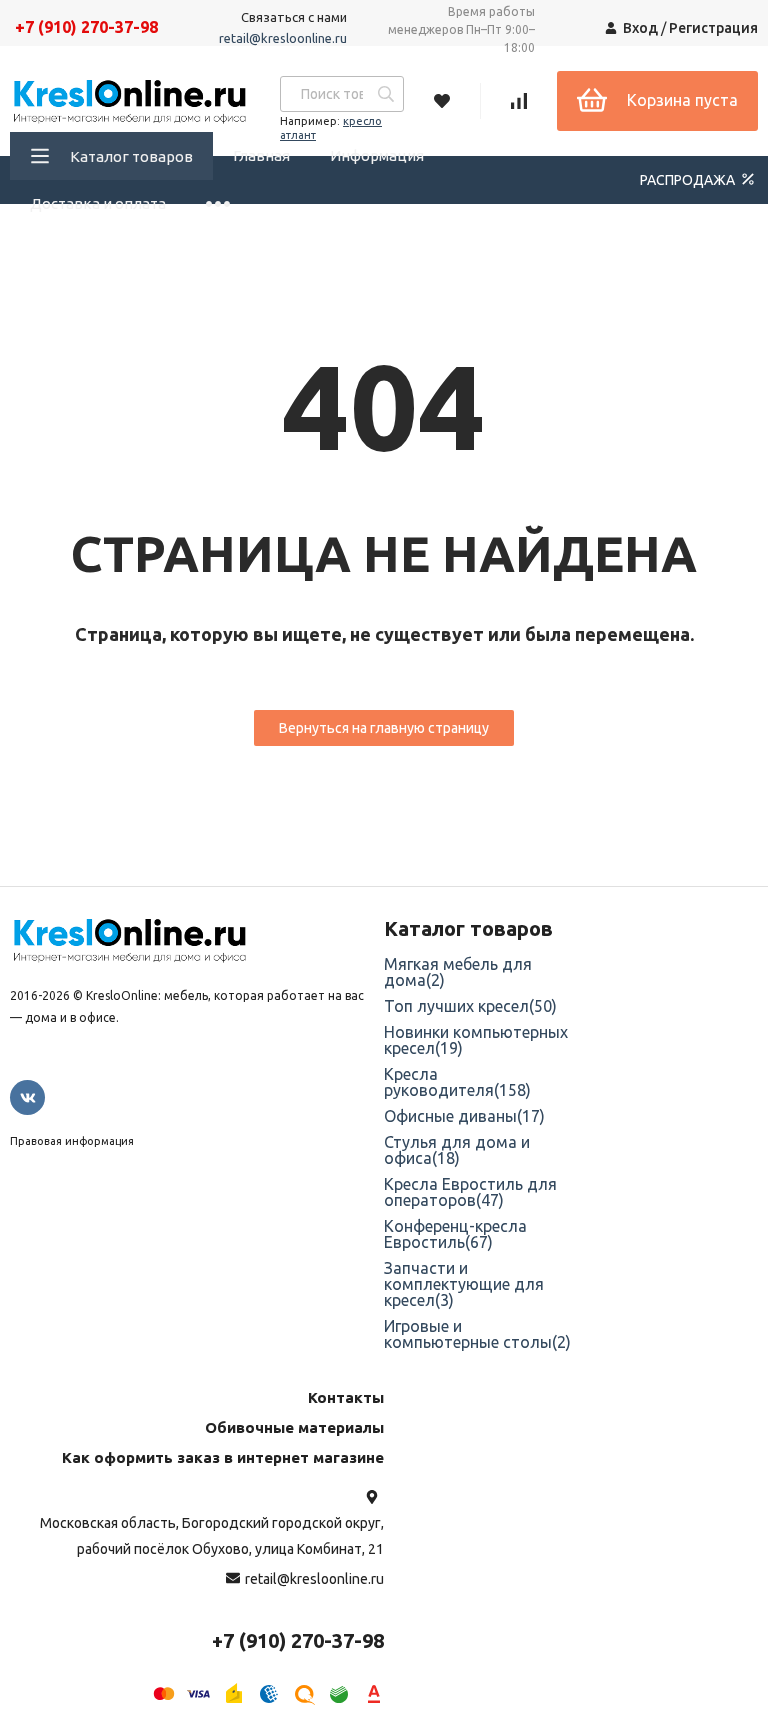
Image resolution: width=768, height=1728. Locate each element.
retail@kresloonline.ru (283, 38)
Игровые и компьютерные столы (477, 1334)
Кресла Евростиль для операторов (470, 1192)
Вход (640, 28)
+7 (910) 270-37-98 (86, 27)
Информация (377, 155)
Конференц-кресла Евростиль (455, 1234)
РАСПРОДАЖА (689, 180)
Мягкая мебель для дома (458, 972)
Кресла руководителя (457, 1082)
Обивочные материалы (294, 1427)
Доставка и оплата (98, 203)
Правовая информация (72, 1141)
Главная (261, 155)
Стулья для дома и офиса (457, 1150)
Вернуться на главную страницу (384, 728)
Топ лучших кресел (470, 1006)
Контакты (346, 1397)
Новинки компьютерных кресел (476, 1040)
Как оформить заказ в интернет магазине (223, 1457)
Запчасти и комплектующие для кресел (464, 1284)
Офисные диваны (464, 1116)
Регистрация (713, 28)
